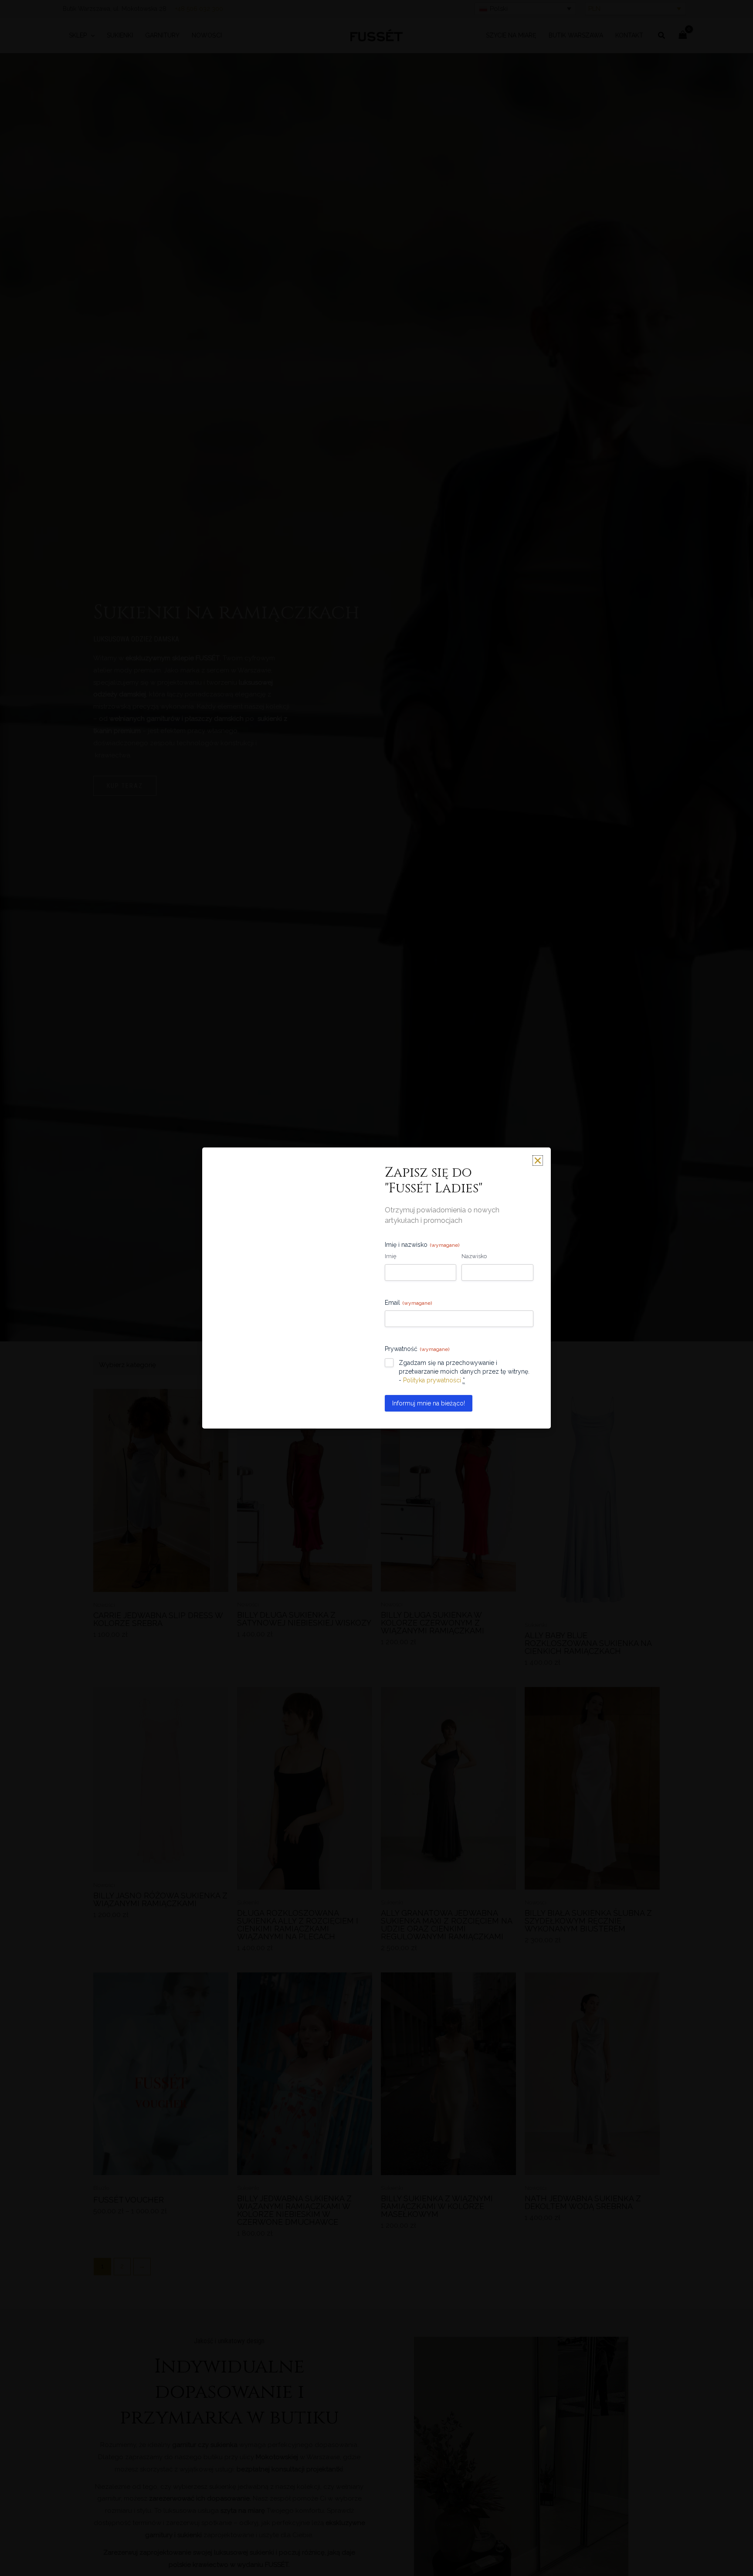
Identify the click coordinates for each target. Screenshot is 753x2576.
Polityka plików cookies (348, 1338)
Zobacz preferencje (431, 1318)
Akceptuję (322, 1318)
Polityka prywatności (404, 1338)
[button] (478, 1238)
